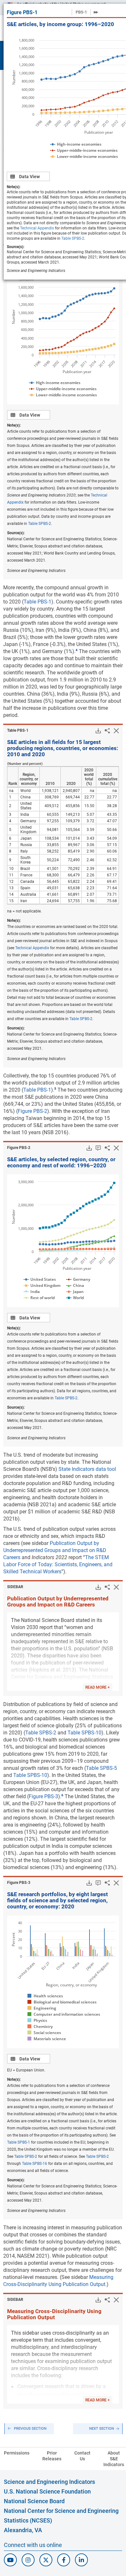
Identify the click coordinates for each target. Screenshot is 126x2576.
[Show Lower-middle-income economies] (84, 156)
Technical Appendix (37, 228)
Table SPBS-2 (73, 238)
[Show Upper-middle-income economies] (84, 150)
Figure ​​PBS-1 (22, 12)
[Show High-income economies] (76, 144)
